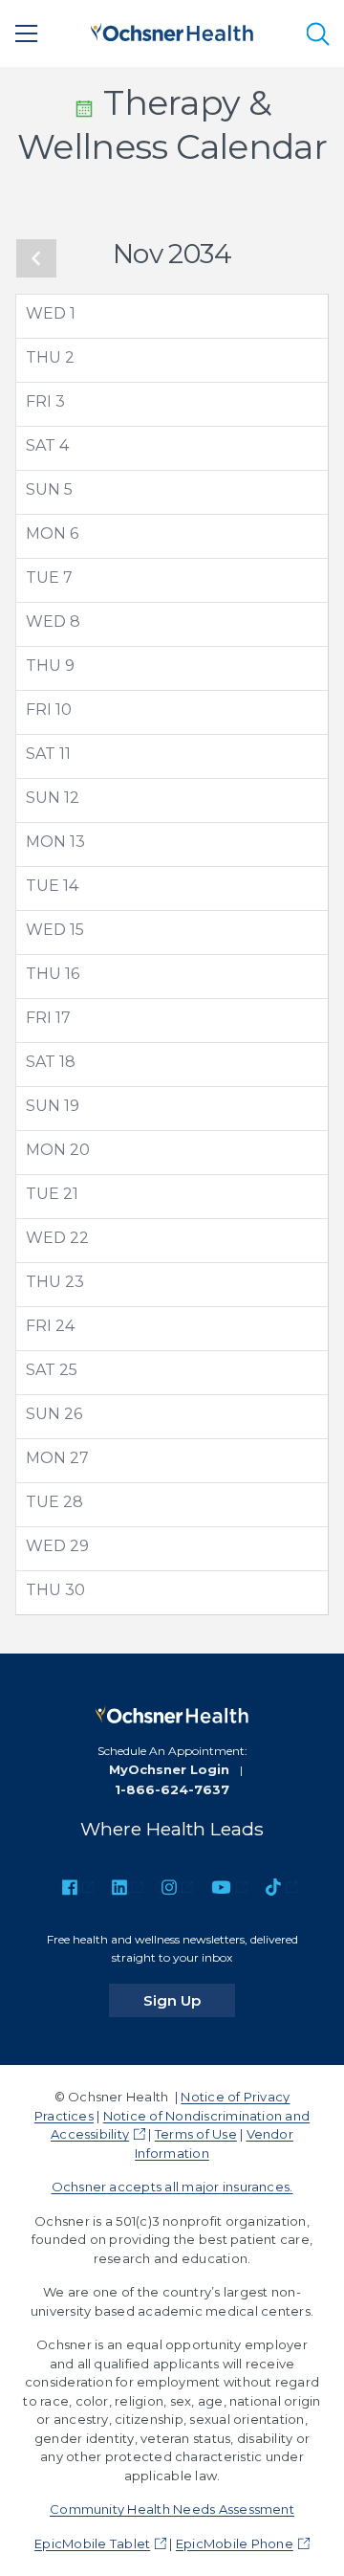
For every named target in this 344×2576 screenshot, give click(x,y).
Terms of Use (196, 2134)
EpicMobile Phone (235, 2543)
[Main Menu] (27, 33)
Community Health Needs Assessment (172, 2509)
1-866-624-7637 (172, 1789)
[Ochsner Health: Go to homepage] (172, 30)
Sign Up (189, 2000)
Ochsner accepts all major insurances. (172, 2187)
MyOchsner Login (169, 1769)
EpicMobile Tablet (92, 2543)
